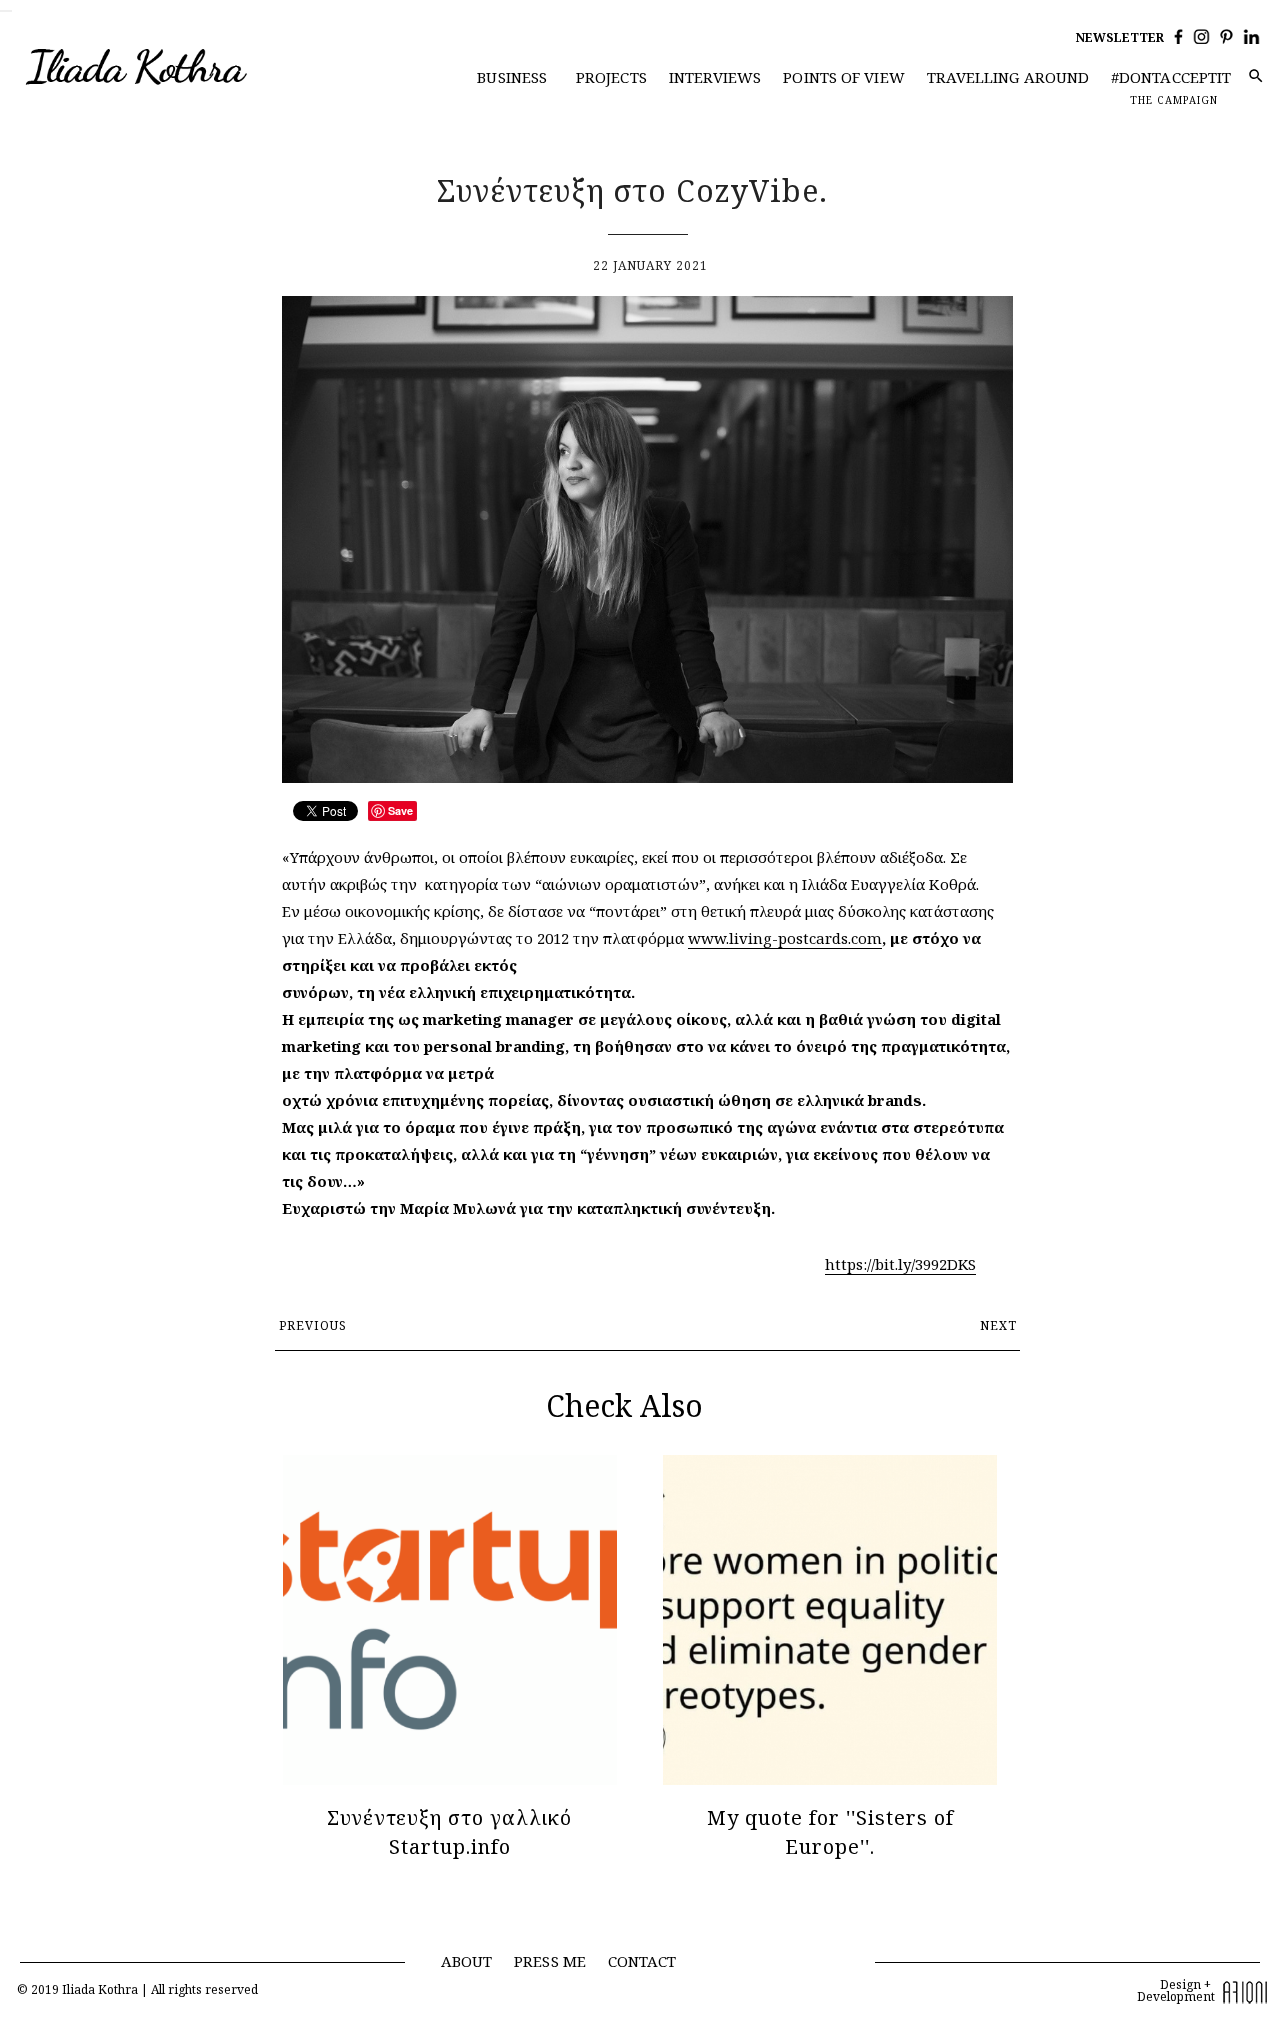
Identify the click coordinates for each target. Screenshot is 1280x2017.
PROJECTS (611, 77)
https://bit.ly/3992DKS (900, 1264)
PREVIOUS (313, 1325)
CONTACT (642, 1961)
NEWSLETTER (1120, 37)
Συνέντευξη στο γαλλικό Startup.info (449, 1832)
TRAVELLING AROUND (1008, 77)
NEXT (998, 1325)
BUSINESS (512, 77)
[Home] (177, 68)
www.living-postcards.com (785, 938)
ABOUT (467, 1961)
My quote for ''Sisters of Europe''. (830, 1832)
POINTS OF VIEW (843, 77)
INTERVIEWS (715, 77)
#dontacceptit (1171, 77)
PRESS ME (550, 1961)
